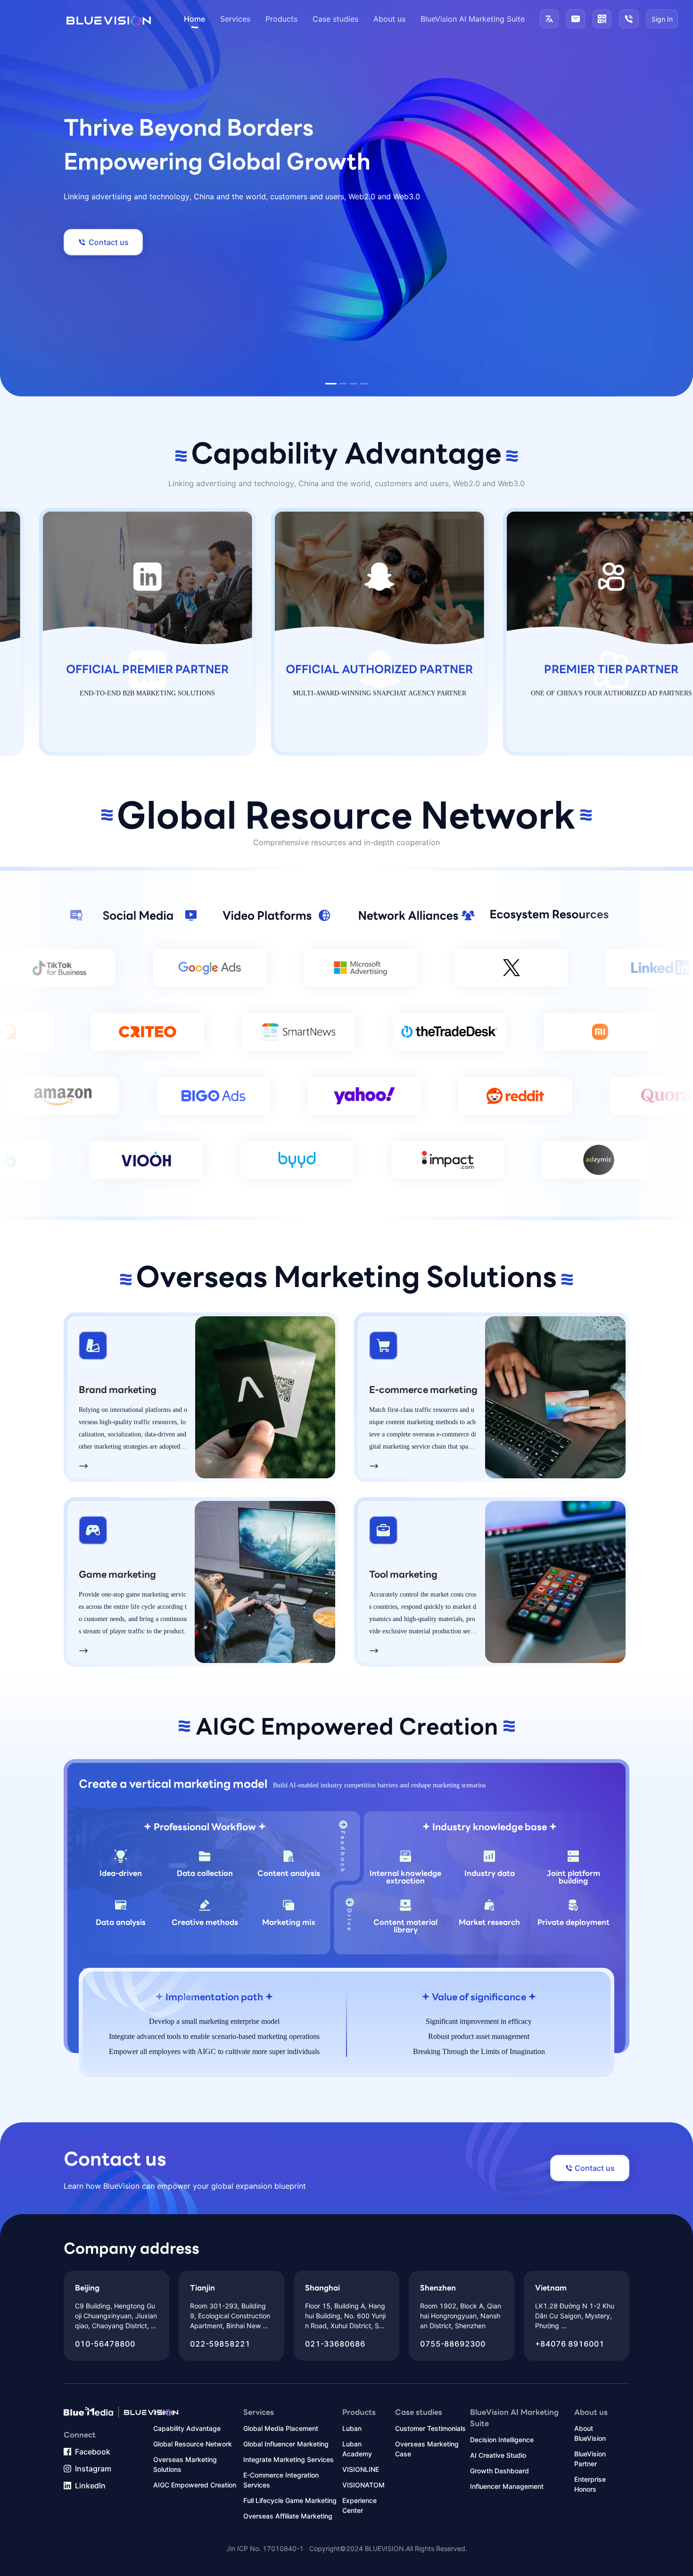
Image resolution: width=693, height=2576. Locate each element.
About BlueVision (590, 2433)
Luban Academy (357, 2449)
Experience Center (359, 2505)
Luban (352, 2428)
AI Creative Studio (498, 2455)
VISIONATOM (363, 2485)
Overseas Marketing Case (427, 2449)
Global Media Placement (281, 2428)
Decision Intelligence (502, 2440)
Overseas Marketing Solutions (185, 2464)
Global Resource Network (193, 2444)
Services (235, 19)
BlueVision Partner (590, 2459)
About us (389, 19)
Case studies (335, 19)
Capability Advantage (187, 2428)
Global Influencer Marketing (286, 2444)
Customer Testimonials (430, 2428)
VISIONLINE (361, 2469)
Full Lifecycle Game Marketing (290, 2500)
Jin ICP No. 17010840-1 (265, 2548)
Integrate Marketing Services (289, 2459)
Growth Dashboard (499, 2471)
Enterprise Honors (590, 2484)
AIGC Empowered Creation (195, 2485)
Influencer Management (507, 2486)
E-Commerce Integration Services (281, 2480)
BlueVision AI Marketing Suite (473, 19)
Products (281, 19)
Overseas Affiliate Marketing (288, 2516)
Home (194, 19)
